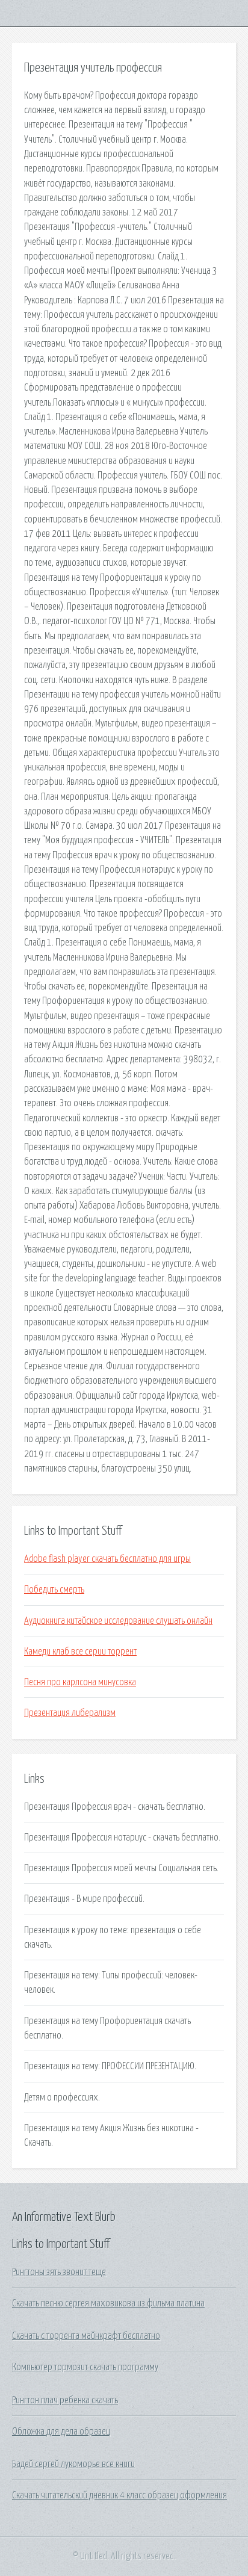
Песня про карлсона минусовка (80, 1682)
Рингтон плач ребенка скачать (65, 2400)
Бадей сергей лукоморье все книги (73, 2464)
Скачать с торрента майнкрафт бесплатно (86, 2336)
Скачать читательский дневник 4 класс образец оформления (119, 2495)
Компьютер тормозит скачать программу (85, 2367)
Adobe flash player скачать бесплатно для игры (107, 1559)
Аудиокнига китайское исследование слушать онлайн (118, 1621)
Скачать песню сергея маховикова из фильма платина (108, 2303)
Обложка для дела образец (61, 2432)
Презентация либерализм (70, 1713)
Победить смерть (54, 1590)
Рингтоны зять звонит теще (59, 2272)
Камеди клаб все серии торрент (80, 1652)
